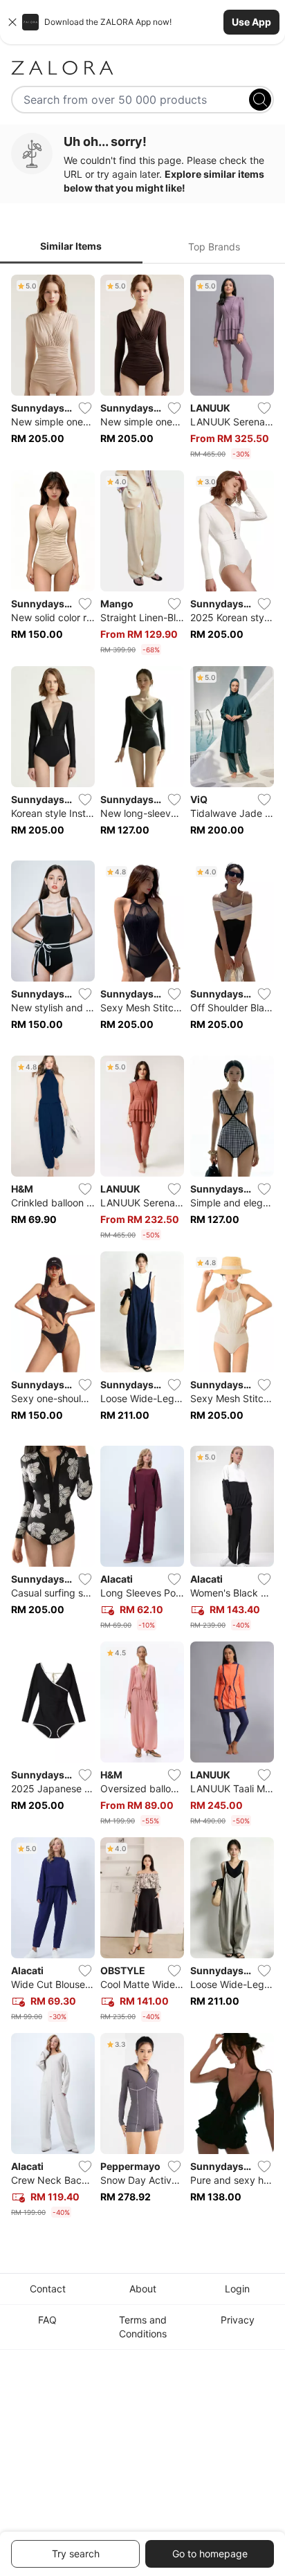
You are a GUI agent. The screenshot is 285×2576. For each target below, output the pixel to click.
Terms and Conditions (143, 2327)
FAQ (47, 2320)
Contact (48, 2289)
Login (237, 2289)
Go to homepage (210, 2554)
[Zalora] (142, 68)
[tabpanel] (142, 1249)
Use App (251, 22)
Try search (76, 2554)
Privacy (238, 2320)
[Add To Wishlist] (85, 408)
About (143, 2289)
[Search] (260, 100)
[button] (142, 22)
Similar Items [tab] (71, 246)
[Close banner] (12, 22)
